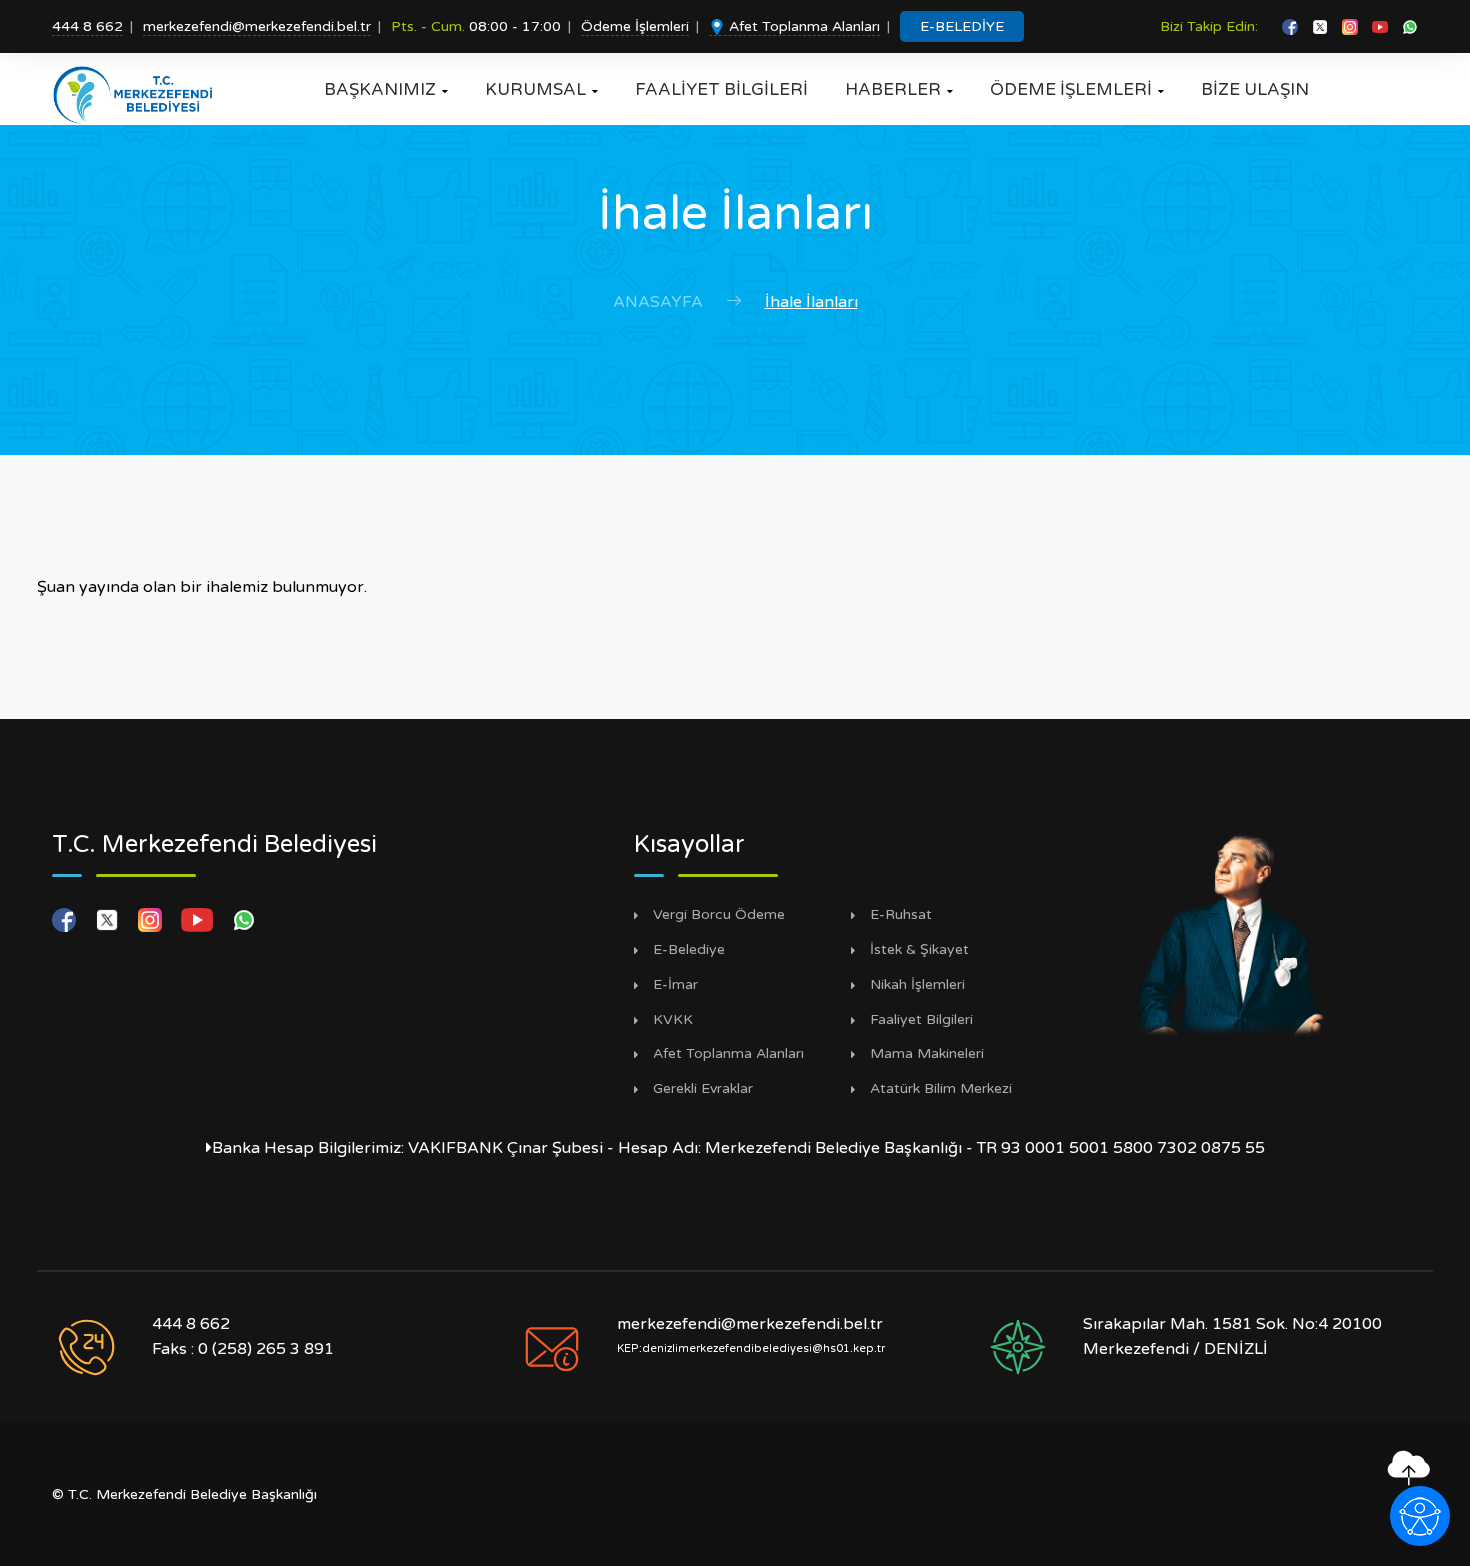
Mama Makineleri (927, 1054)
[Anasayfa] (139, 95)
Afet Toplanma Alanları (802, 26)
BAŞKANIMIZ (386, 89)
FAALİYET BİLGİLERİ (721, 89)
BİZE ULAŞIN (1255, 89)
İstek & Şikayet (919, 950)
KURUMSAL (541, 89)
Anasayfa (658, 302)
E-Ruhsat (901, 915)
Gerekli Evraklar (703, 1089)
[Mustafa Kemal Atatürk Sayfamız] (1232, 933)
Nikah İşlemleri (917, 985)
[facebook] (1292, 26)
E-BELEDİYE (962, 26)
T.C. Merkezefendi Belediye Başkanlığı (192, 1494)
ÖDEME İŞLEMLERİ (1077, 89)
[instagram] (1352, 26)
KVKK (673, 1020)
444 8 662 (87, 26)
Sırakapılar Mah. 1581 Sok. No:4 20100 (1232, 1324)
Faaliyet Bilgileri (921, 1020)
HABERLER (899, 89)
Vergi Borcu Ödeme (719, 915)
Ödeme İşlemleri (635, 26)
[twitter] (1322, 26)
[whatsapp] (1410, 26)
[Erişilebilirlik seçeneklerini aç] (1420, 1516)
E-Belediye (689, 950)
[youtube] (1382, 26)
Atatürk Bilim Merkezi (941, 1089)
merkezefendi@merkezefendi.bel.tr (257, 26)
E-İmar (675, 985)
